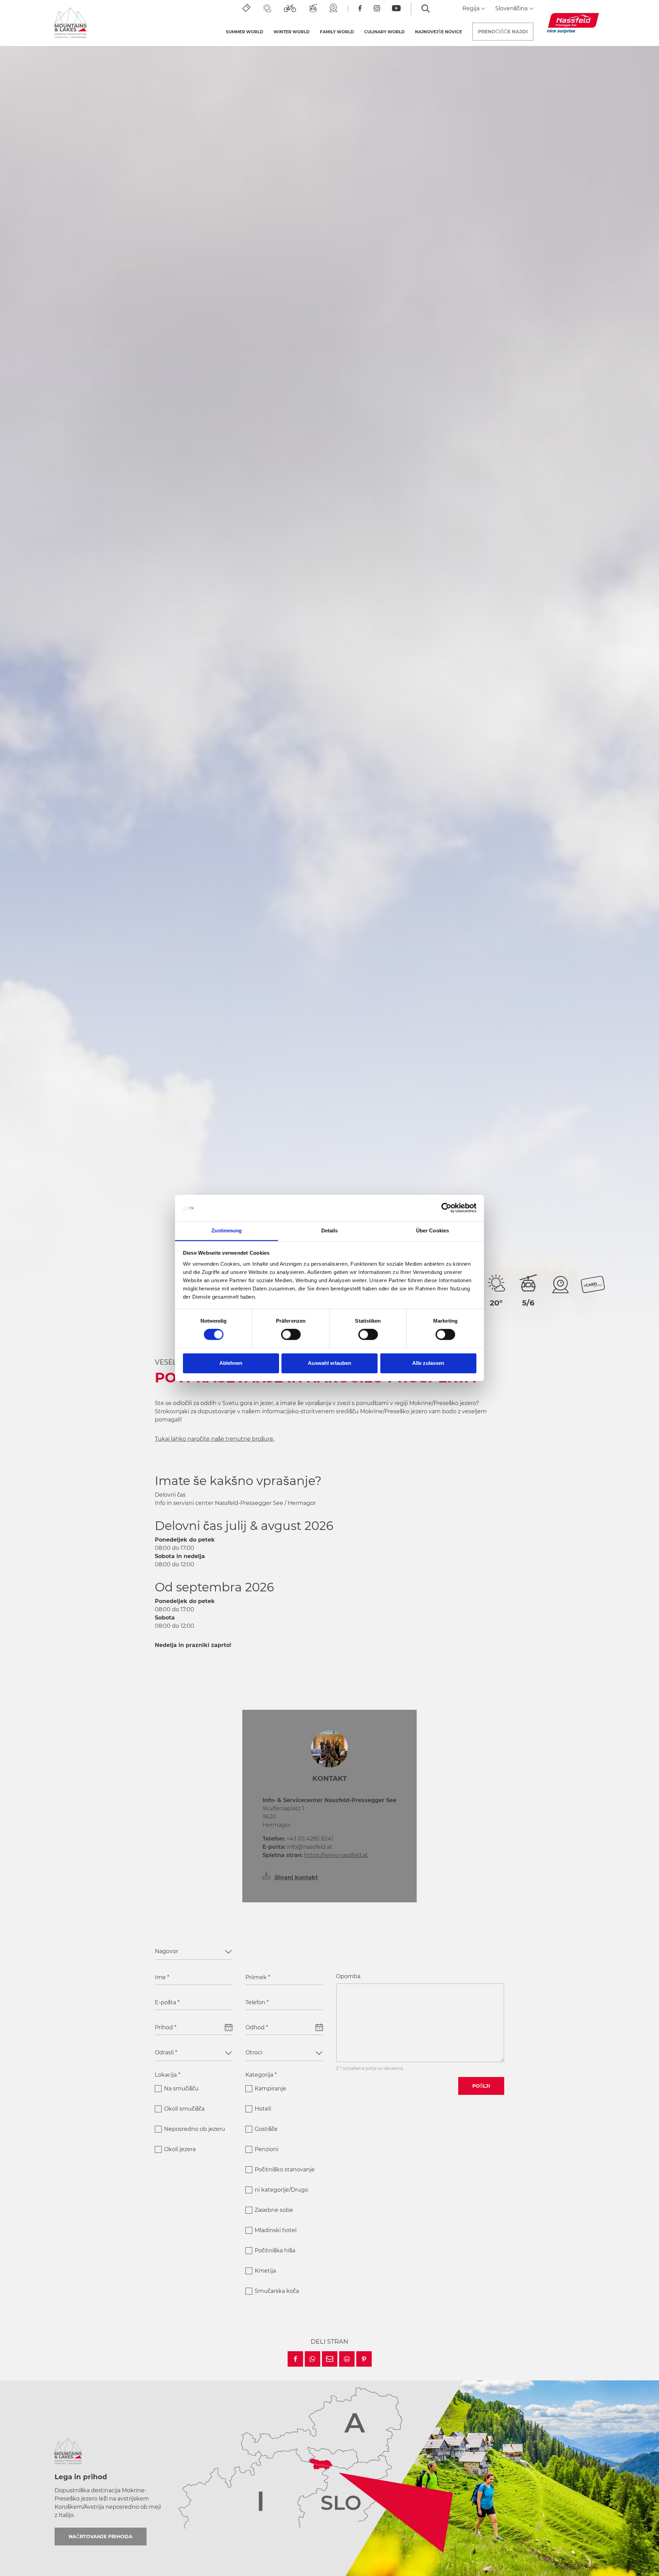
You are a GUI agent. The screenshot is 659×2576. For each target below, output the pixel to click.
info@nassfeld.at (297, 1847)
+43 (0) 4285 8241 (298, 1839)
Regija (472, 8)
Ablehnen (231, 1363)
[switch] (291, 1335)
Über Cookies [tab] (432, 1231)
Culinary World (384, 32)
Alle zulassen (428, 1363)
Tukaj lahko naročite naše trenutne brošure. (215, 1439)
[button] (295, 2359)
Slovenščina (512, 8)
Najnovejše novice (438, 32)
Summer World (245, 32)
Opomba (348, 1976)
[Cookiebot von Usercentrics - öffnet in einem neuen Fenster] (446, 1208)
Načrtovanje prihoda (101, 2537)
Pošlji (481, 2086)
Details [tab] (330, 1231)
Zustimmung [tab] (227, 1231)
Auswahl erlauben (329, 1363)
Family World (337, 32)
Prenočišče (503, 32)
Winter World (292, 32)
